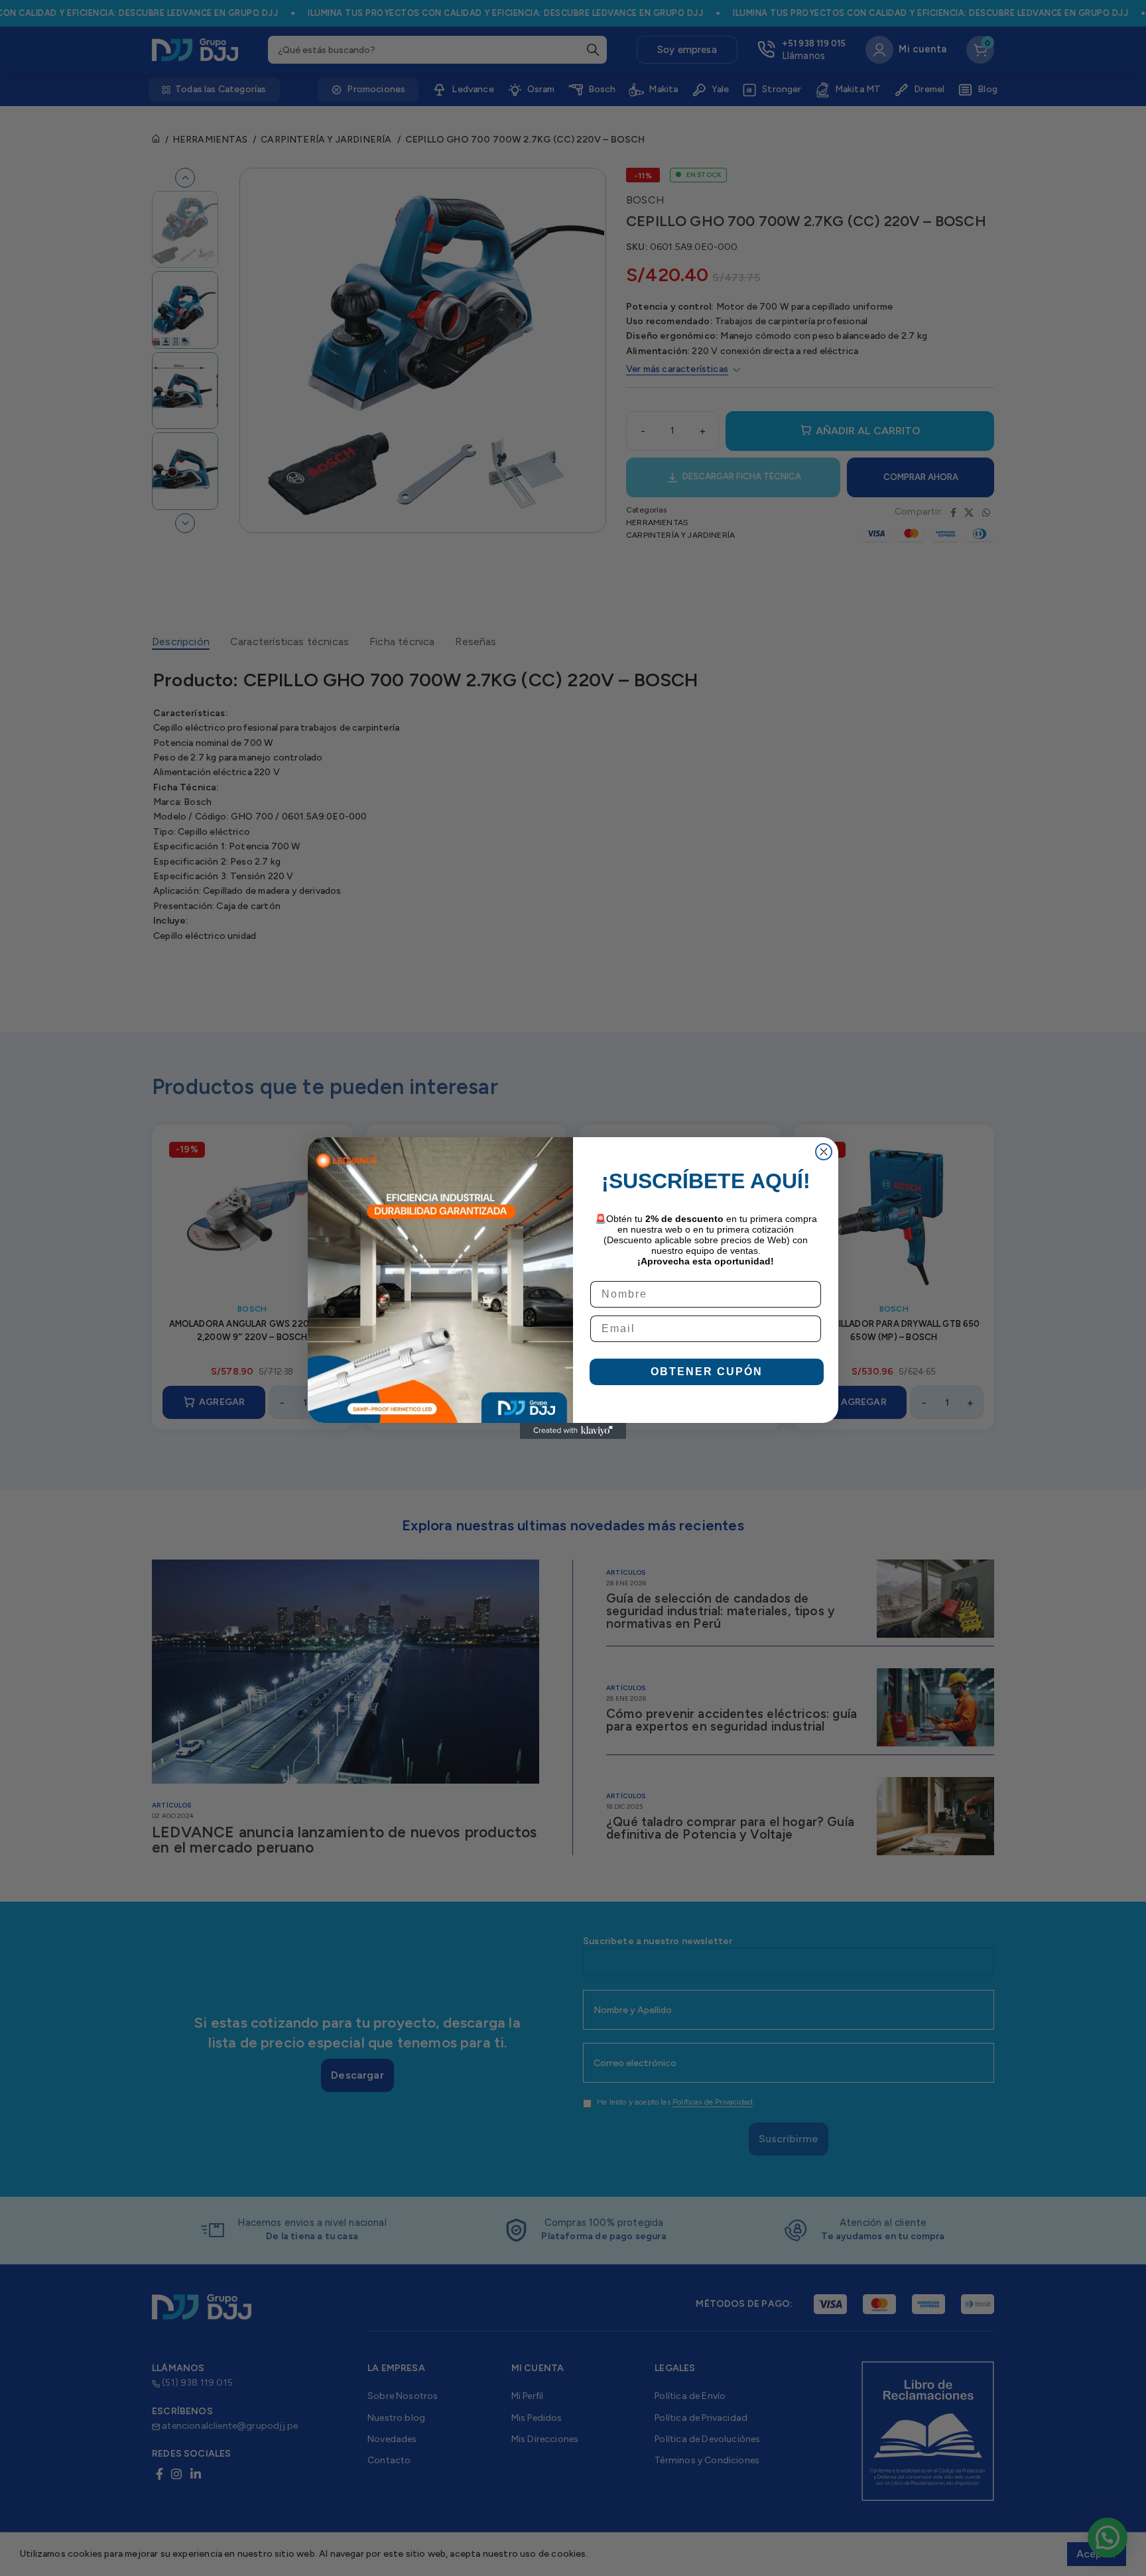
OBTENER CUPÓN (707, 1372)
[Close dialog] (824, 1152)
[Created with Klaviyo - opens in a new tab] (573, 1431)
